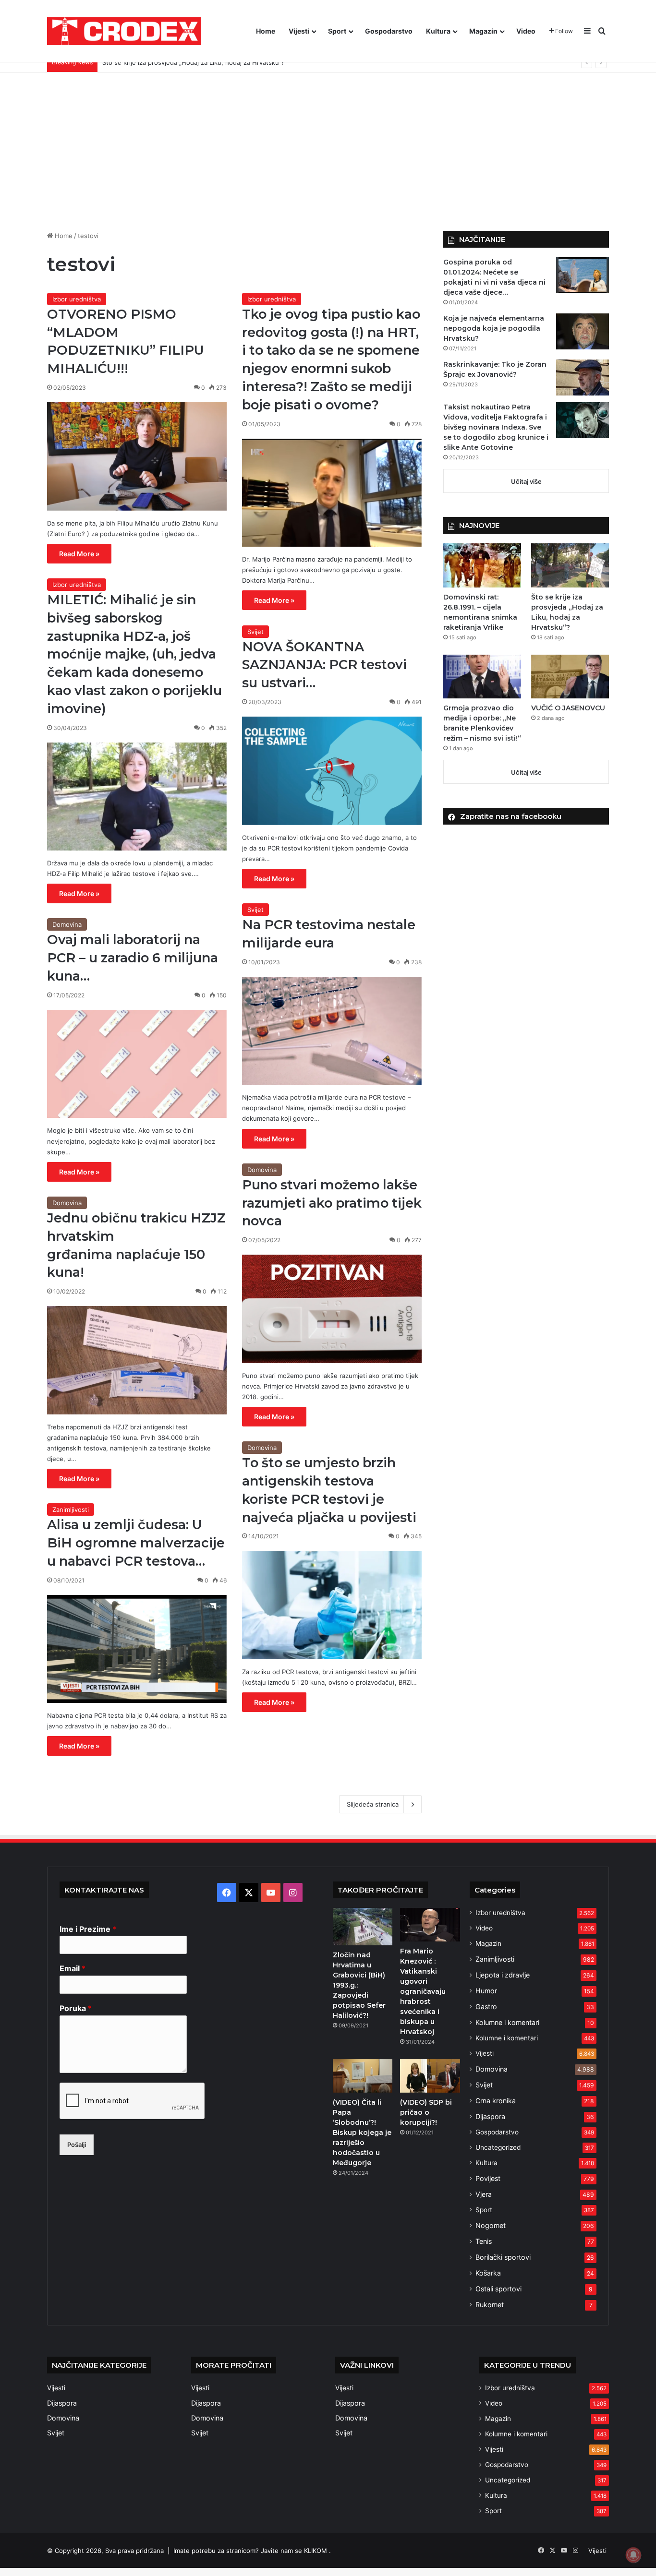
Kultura (438, 31)
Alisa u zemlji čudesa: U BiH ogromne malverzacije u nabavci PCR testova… (136, 1543)
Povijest (488, 2178)
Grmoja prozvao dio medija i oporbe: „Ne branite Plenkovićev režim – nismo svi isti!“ (227, 62)
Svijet (255, 632)
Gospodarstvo (389, 31)
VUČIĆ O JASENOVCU (568, 708)
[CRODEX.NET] (124, 31)
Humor (486, 1991)
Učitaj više (526, 481)
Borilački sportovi (503, 2257)
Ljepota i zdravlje (503, 1975)
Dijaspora (490, 2116)
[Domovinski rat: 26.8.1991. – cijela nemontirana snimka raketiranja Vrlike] (482, 565)
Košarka (488, 2273)
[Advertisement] (328, 144)
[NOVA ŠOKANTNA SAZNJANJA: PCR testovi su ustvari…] (332, 771)
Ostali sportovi (498, 2289)
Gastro (486, 2007)
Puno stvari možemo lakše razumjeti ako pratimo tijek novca (332, 1203)
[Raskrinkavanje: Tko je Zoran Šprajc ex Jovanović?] (583, 377)
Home (266, 31)
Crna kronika (496, 2101)
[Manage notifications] (633, 2555)
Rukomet (490, 2305)
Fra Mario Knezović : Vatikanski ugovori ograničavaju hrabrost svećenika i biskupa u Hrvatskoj (423, 1991)
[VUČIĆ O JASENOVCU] (570, 677)
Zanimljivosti (71, 1510)
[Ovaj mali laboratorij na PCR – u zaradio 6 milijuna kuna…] (137, 1064)
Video (526, 31)
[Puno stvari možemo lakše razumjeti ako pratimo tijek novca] (332, 1309)
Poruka (76, 2008)
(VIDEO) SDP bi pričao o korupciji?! (426, 2112)
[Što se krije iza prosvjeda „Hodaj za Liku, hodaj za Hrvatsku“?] (570, 565)
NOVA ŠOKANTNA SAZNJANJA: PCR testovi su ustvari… (324, 665)
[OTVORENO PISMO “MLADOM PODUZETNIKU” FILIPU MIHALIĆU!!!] (137, 456)
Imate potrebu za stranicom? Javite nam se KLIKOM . (252, 2551)
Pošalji (77, 2145)
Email (73, 1968)
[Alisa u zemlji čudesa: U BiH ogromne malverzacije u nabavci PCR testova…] (137, 1649)
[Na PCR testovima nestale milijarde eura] (332, 1031)
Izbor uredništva (77, 299)
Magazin (483, 31)
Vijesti (299, 31)
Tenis (484, 2241)
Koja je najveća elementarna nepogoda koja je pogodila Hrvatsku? (494, 328)
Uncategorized (498, 2147)
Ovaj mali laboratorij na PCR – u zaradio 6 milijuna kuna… (133, 958)
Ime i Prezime (88, 1929)
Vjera (484, 2194)
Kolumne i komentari (507, 2022)
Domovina (67, 924)
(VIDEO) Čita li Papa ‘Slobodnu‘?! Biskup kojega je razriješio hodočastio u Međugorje (362, 2133)
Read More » (79, 554)
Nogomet (491, 2225)
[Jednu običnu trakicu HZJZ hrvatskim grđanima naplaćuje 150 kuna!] (137, 1360)
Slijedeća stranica (373, 1804)
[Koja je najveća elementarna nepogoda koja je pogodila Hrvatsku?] (583, 331)
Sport (337, 31)
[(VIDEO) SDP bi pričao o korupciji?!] (430, 2076)
